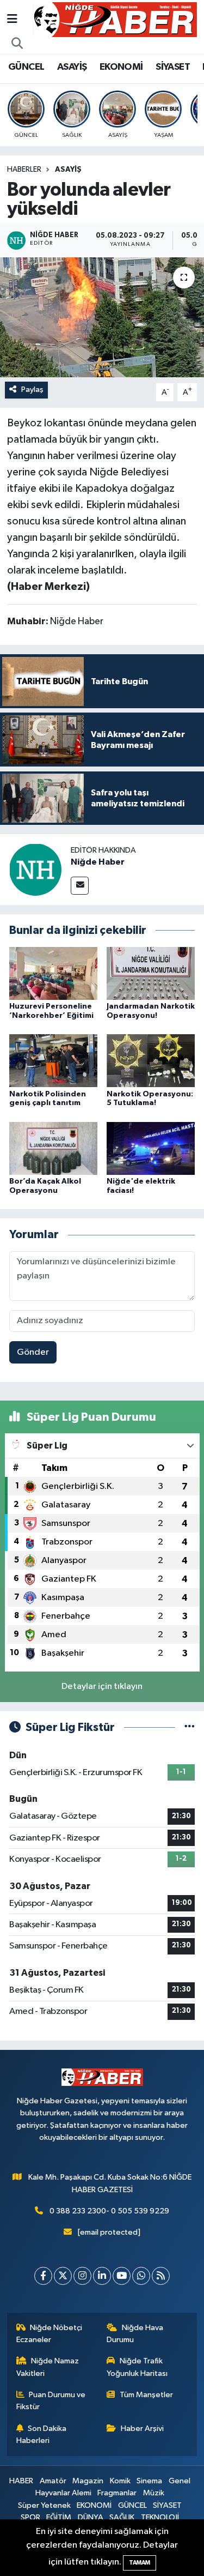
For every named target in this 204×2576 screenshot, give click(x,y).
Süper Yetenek (44, 2505)
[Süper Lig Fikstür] (190, 1727)
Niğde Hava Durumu (135, 2334)
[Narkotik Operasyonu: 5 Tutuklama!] (151, 1061)
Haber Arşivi (142, 2429)
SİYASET (173, 67)
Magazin (88, 2481)
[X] (63, 2276)
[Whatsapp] (141, 2276)
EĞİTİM (59, 2517)
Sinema (149, 2481)
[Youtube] (122, 2276)
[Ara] (17, 44)
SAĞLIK (122, 2517)
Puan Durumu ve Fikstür (51, 2401)
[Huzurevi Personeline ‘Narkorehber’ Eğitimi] (53, 973)
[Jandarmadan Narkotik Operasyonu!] (151, 973)
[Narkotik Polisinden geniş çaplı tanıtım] (53, 1061)
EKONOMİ (121, 67)
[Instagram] (82, 2276)
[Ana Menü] (12, 19)
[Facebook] (43, 2276)
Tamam (140, 2563)
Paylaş (32, 390)
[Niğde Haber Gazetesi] (115, 19)
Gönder (33, 1352)
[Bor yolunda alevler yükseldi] (102, 317)
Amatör (53, 2481)
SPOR (30, 2517)
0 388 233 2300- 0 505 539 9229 (109, 2211)
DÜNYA (91, 2517)
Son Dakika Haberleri (42, 2435)
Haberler (24, 170)
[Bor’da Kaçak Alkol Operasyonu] (53, 1148)
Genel (180, 2481)
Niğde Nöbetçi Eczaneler (50, 2334)
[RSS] (161, 2276)
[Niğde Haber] (35, 869)
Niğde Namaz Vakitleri (48, 2367)
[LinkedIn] (102, 2276)
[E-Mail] (80, 886)
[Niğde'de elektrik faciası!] (151, 1148)
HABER (21, 2481)
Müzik (154, 2493)
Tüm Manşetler (146, 2395)
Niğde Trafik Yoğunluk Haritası (137, 2367)
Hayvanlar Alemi (63, 2493)
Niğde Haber (98, 862)
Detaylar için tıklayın (102, 1687)
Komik (120, 2481)
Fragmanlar (117, 2493)
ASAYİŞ (72, 67)
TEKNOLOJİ (160, 2517)
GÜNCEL (26, 67)
